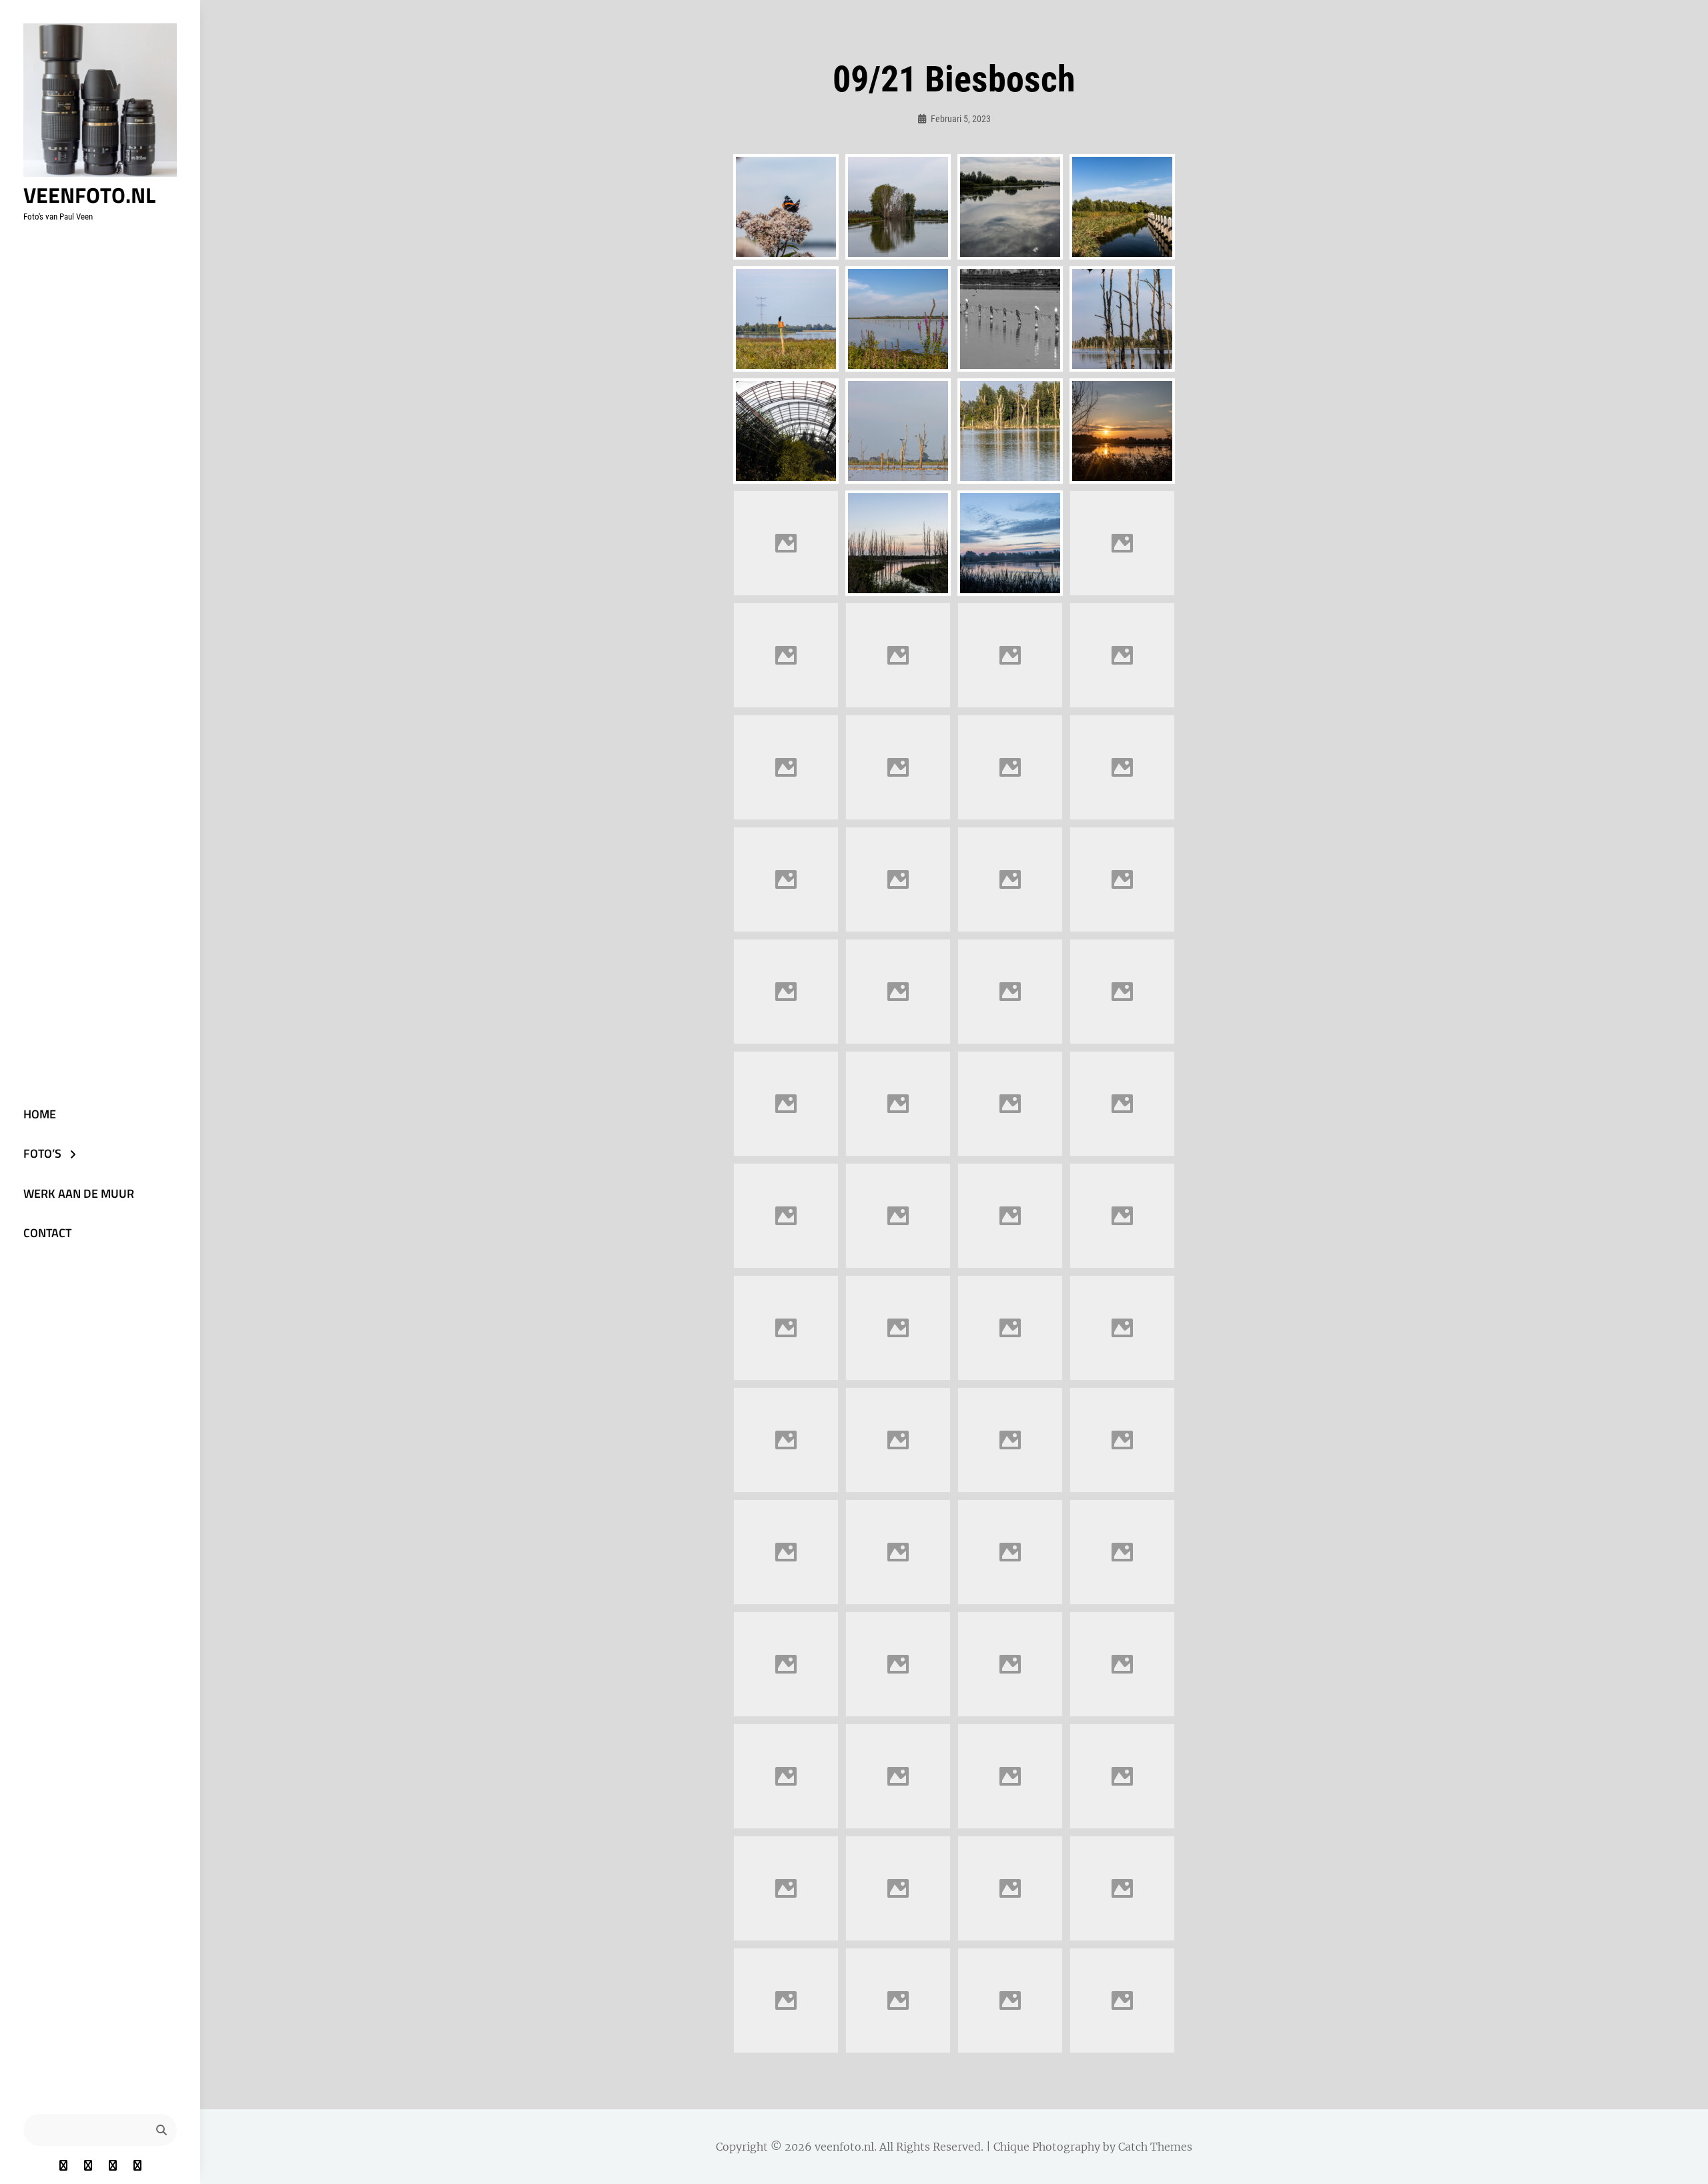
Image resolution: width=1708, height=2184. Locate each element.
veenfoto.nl (89, 195)
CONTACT (47, 1233)
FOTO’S (42, 1153)
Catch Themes (1155, 2147)
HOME (40, 1114)
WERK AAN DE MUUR (79, 1193)
